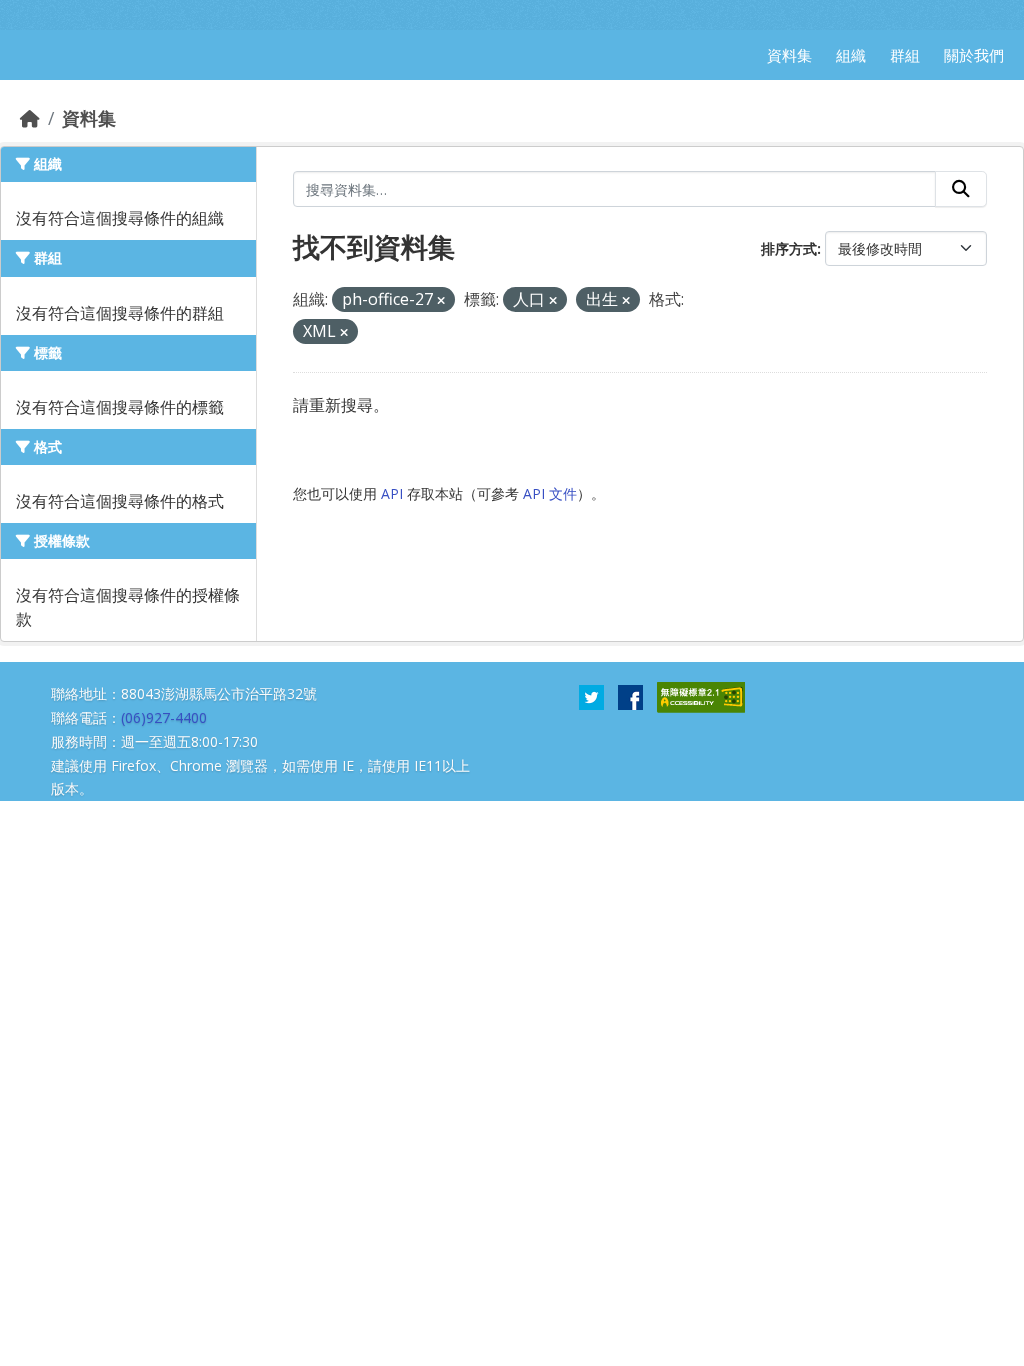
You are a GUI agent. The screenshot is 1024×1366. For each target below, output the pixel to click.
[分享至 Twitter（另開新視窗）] (591, 696)
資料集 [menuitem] (789, 55)
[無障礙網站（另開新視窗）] (701, 696)
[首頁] (30, 118)
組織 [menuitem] (851, 55)
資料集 (89, 118)
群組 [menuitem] (905, 55)
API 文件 (550, 493)
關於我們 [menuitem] (974, 55)
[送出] (961, 189)
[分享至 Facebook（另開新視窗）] (630, 696)
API (392, 493)
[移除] (441, 300)
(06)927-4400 (164, 717)
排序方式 (789, 248)
